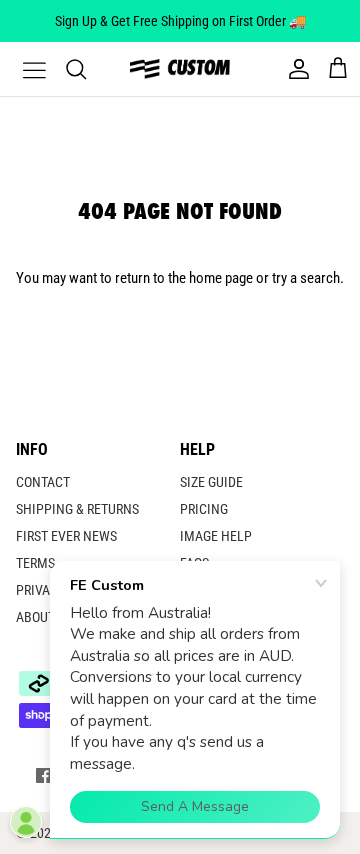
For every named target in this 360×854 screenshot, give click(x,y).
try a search (306, 278)
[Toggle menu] (22, 69)
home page (221, 278)
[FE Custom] (180, 68)
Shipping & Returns (77, 509)
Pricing (204, 509)
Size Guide (211, 482)
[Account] (294, 69)
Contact (43, 482)
